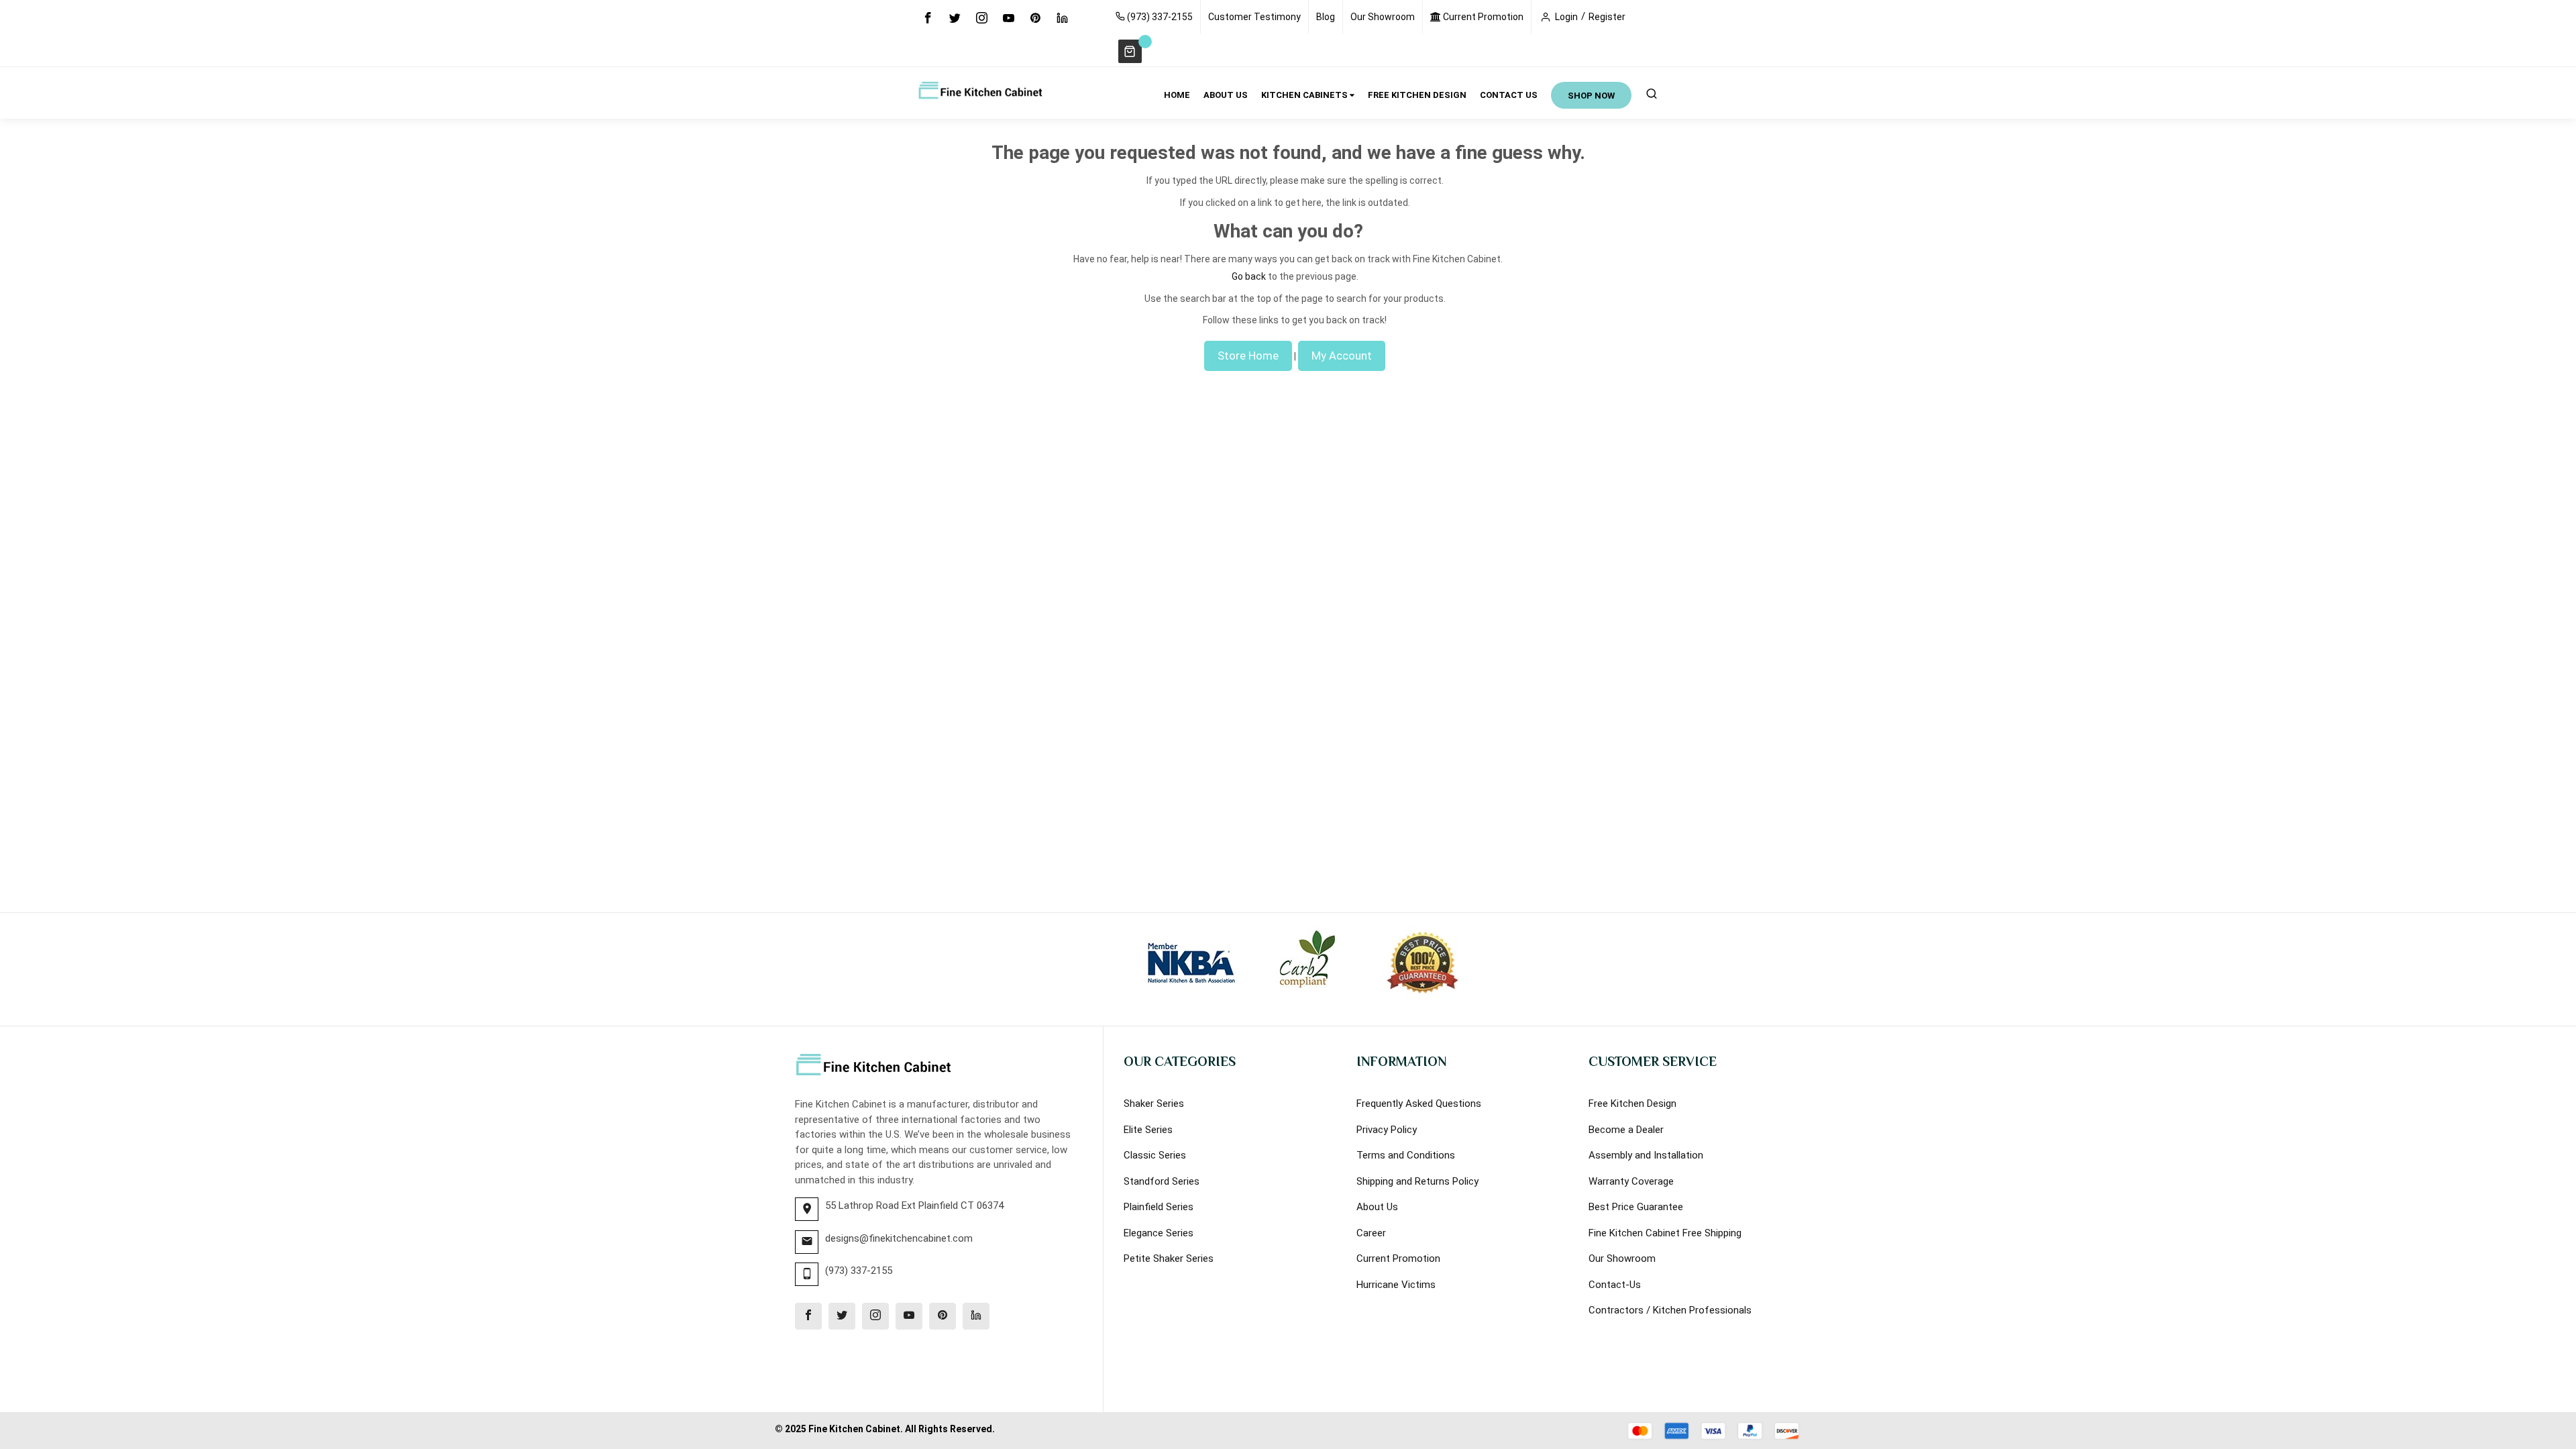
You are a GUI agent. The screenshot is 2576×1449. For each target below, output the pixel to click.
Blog (1326, 17)
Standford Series (1162, 1181)
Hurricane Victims (1396, 1285)
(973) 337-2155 (1159, 17)
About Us (1377, 1207)
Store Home (1248, 356)
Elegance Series (1159, 1233)
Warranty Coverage (1631, 1181)
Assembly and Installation (1646, 1155)
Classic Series (1155, 1155)
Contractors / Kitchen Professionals (1670, 1310)
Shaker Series (1154, 1104)
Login (1566, 17)
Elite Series (1148, 1130)
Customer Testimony (1254, 17)
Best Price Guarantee (1636, 1207)
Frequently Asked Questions (1419, 1104)
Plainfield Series (1159, 1207)
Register (1607, 17)
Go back (1249, 276)
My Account (1342, 356)
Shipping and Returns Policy (1417, 1181)
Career (1371, 1233)
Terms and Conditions (1406, 1155)
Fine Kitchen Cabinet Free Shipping (1665, 1233)
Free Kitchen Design (1632, 1104)
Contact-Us (1615, 1285)
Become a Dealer (1626, 1130)
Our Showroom (1383, 17)
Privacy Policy (1387, 1130)
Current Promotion (1482, 17)
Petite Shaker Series (1169, 1258)
